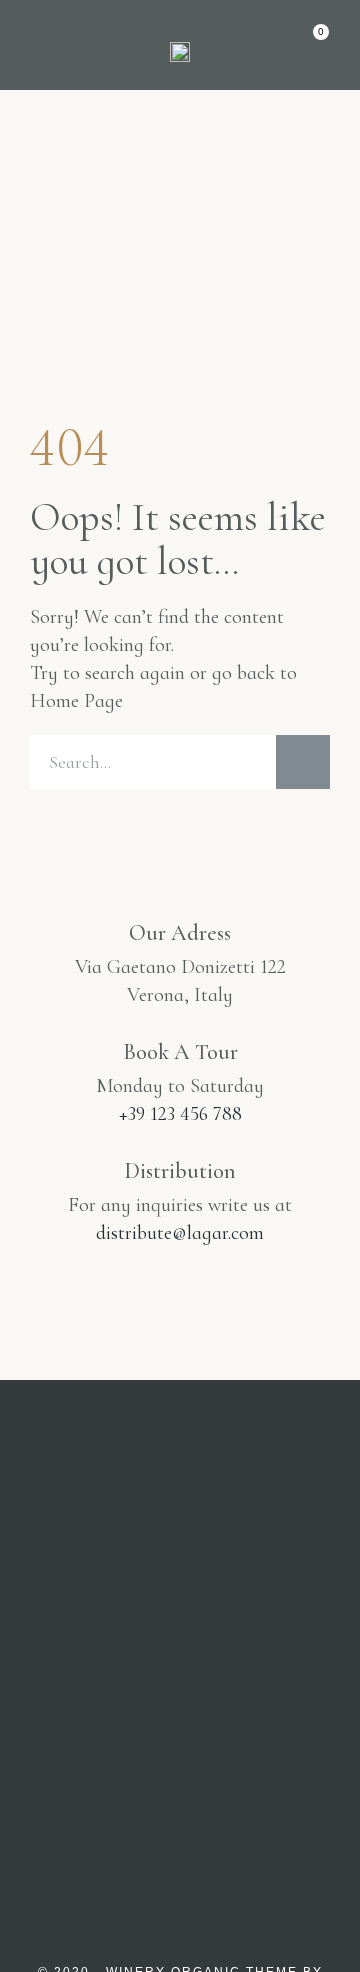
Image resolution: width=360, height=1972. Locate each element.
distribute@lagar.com (180, 1233)
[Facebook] (180, 1732)
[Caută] (303, 762)
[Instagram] (94, 1732)
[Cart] (312, 43)
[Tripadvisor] (266, 1732)
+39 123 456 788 (180, 1114)
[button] (43, 46)
